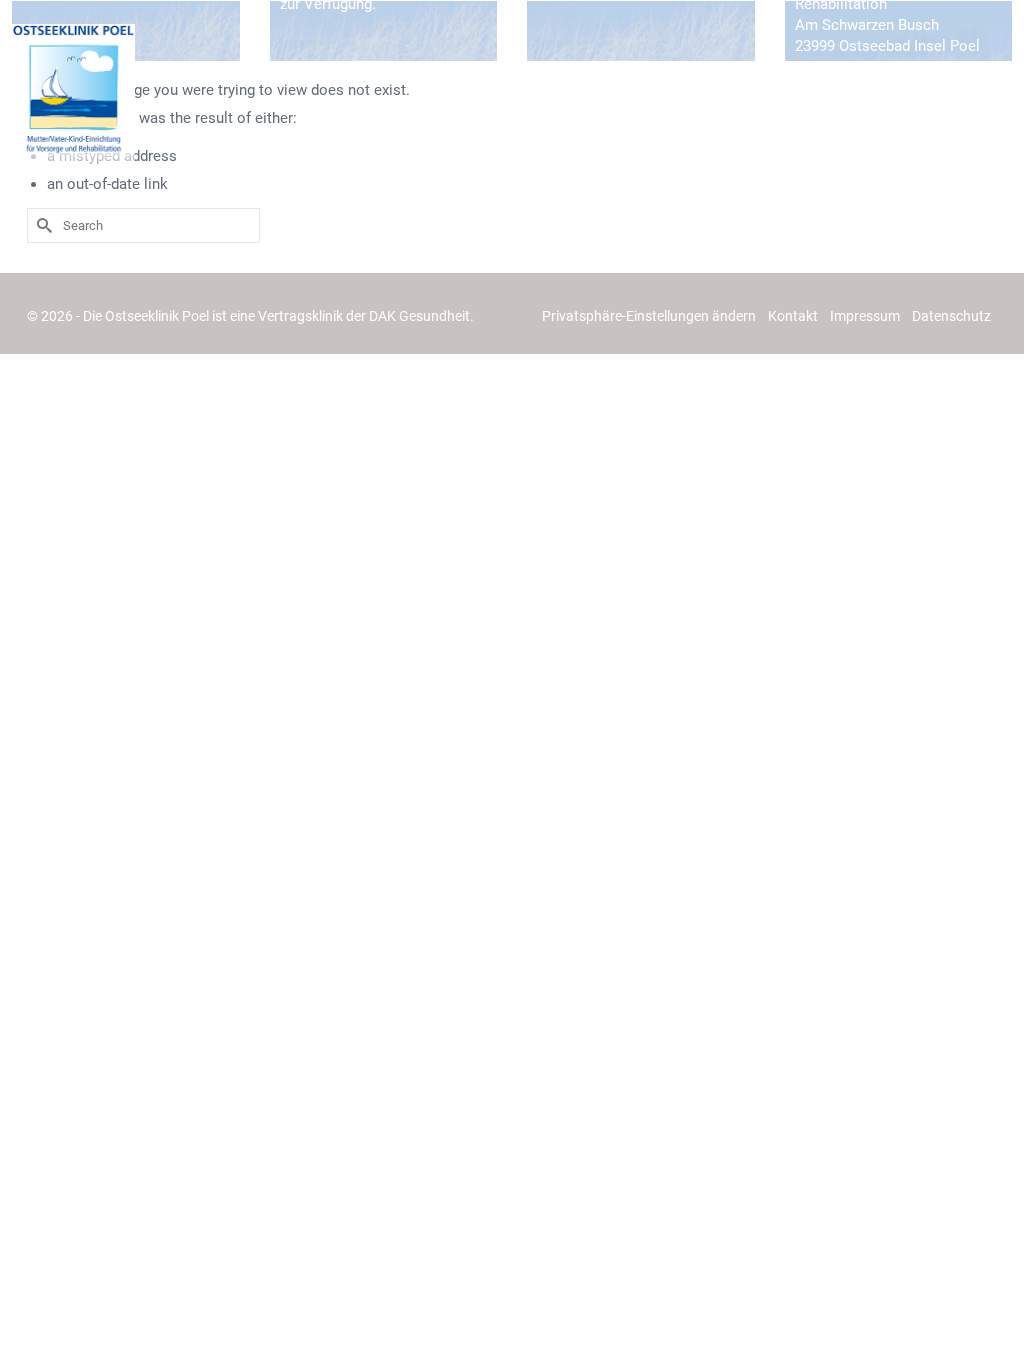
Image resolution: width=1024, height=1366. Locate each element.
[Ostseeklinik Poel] (73, 94)
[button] (649, 316)
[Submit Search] (42, 225)
